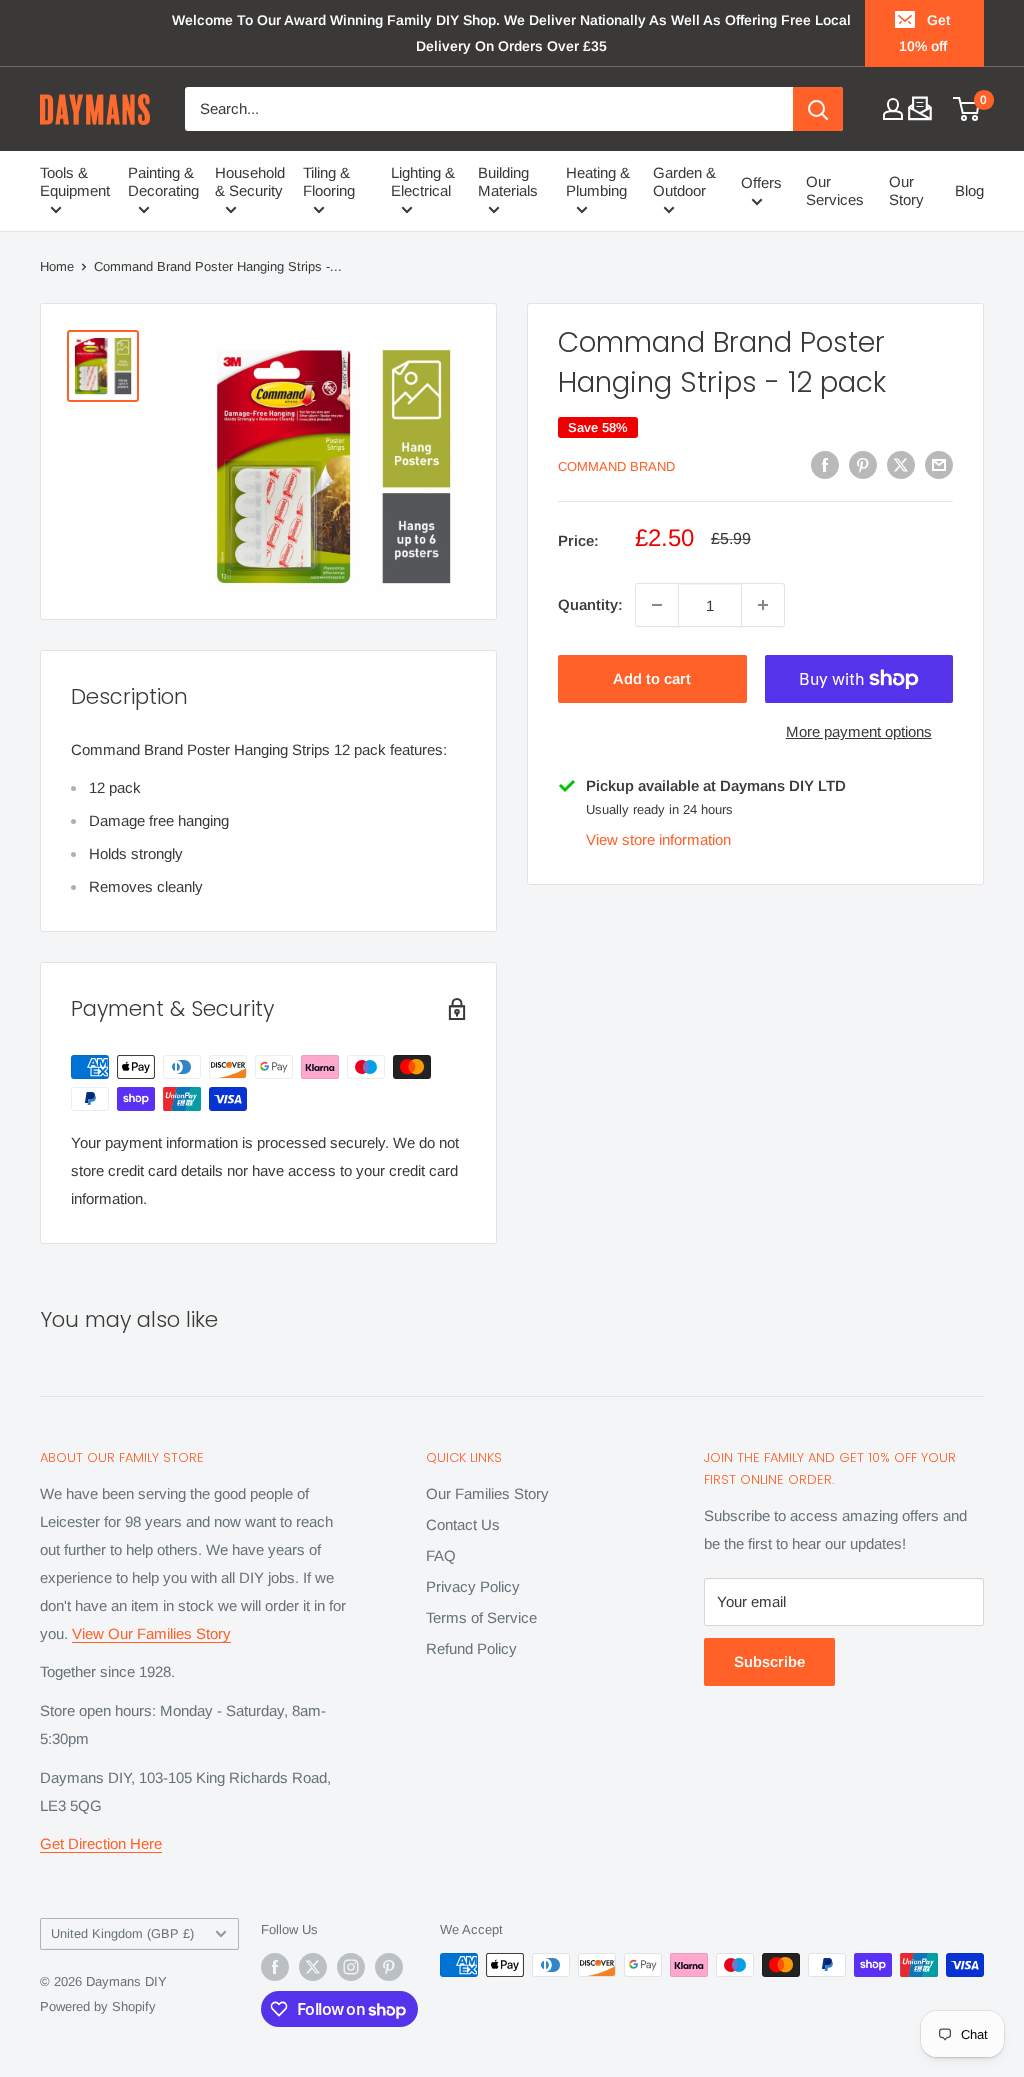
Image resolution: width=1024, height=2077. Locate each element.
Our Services (835, 190)
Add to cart (652, 678)
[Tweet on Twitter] (901, 464)
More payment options (859, 731)
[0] (967, 109)
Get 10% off (925, 33)
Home (57, 266)
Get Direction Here (101, 1843)
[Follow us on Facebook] (275, 1967)
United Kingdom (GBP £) (122, 1933)
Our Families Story (487, 1493)
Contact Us (463, 1524)
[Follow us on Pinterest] (389, 1967)
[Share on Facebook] (825, 464)
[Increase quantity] (763, 605)
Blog (969, 190)
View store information (658, 839)
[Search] (818, 109)
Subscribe (769, 1661)
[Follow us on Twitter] (313, 1967)
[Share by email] (939, 464)
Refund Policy (471, 1648)
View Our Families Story (151, 1633)
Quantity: (590, 604)
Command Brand (616, 466)
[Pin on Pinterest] (863, 464)
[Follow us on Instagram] (351, 1967)
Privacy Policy (473, 1586)
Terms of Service (481, 1617)
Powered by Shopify (98, 2006)
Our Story (906, 190)
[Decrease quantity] (657, 605)
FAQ (441, 1555)
